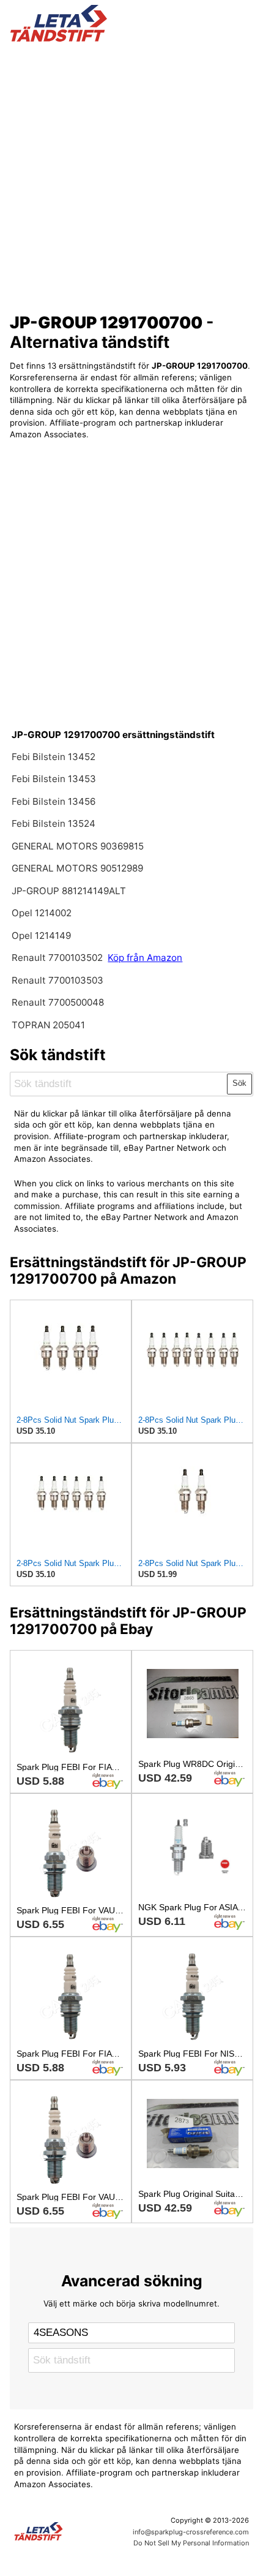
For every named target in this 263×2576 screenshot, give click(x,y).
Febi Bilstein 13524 (54, 823)
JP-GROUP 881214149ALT (69, 891)
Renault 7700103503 (57, 980)
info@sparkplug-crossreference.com (191, 2532)
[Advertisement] (131, 173)
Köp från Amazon (145, 958)
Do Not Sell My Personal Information (191, 2543)
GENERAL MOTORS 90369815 (78, 846)
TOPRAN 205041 (48, 1025)
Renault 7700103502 (57, 958)
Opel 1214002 (42, 913)
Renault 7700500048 (58, 1002)
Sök (239, 1083)
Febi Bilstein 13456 (54, 801)
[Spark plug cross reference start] (63, 2531)
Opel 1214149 (41, 936)
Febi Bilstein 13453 (54, 779)
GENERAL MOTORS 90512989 (77, 868)
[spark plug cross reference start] (132, 23)
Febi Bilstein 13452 (54, 757)
